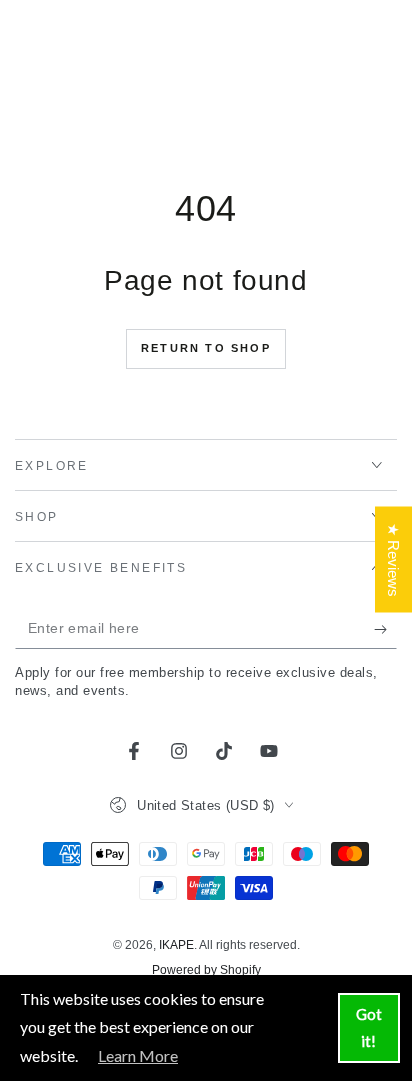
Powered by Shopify (206, 970)
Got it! (369, 1027)
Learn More (138, 1055)
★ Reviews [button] (393, 559)
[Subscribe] (385, 629)
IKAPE (176, 945)
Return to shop (206, 348)
